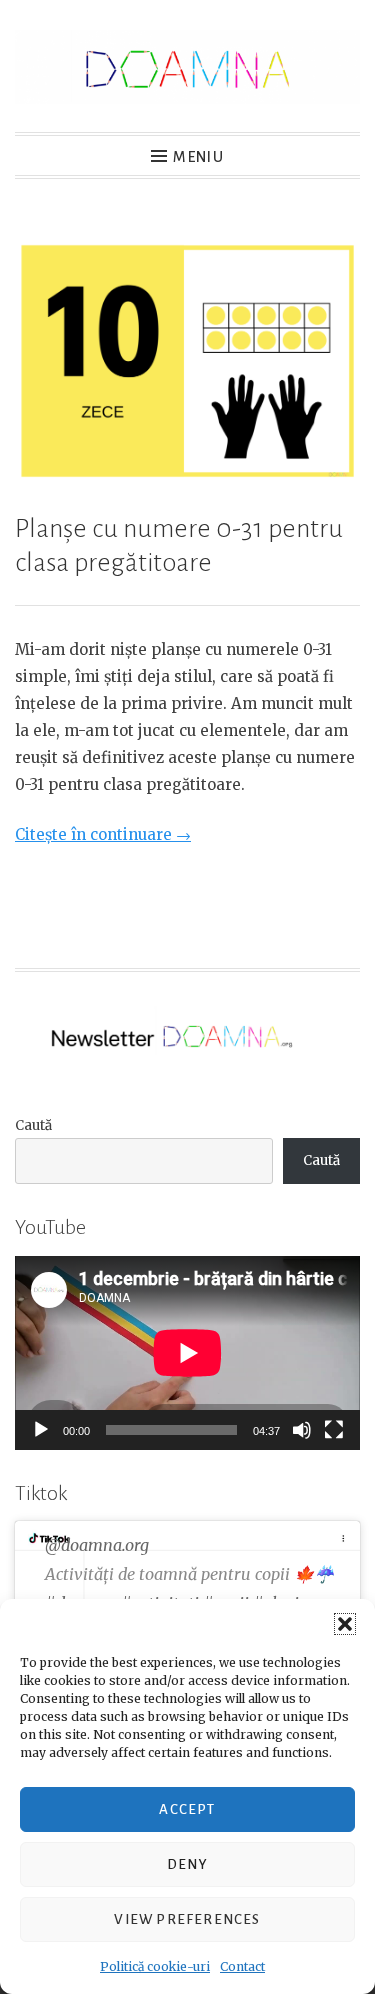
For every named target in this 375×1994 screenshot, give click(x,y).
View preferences (187, 1919)
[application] (187, 1353)
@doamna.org (97, 1545)
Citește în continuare (103, 834)
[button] (345, 1624)
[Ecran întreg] (334, 1430)
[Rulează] (41, 1430)
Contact (242, 1966)
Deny (187, 1864)
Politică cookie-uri (155, 1966)
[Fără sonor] (302, 1430)
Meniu (198, 157)
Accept (187, 1809)
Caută (33, 1125)
